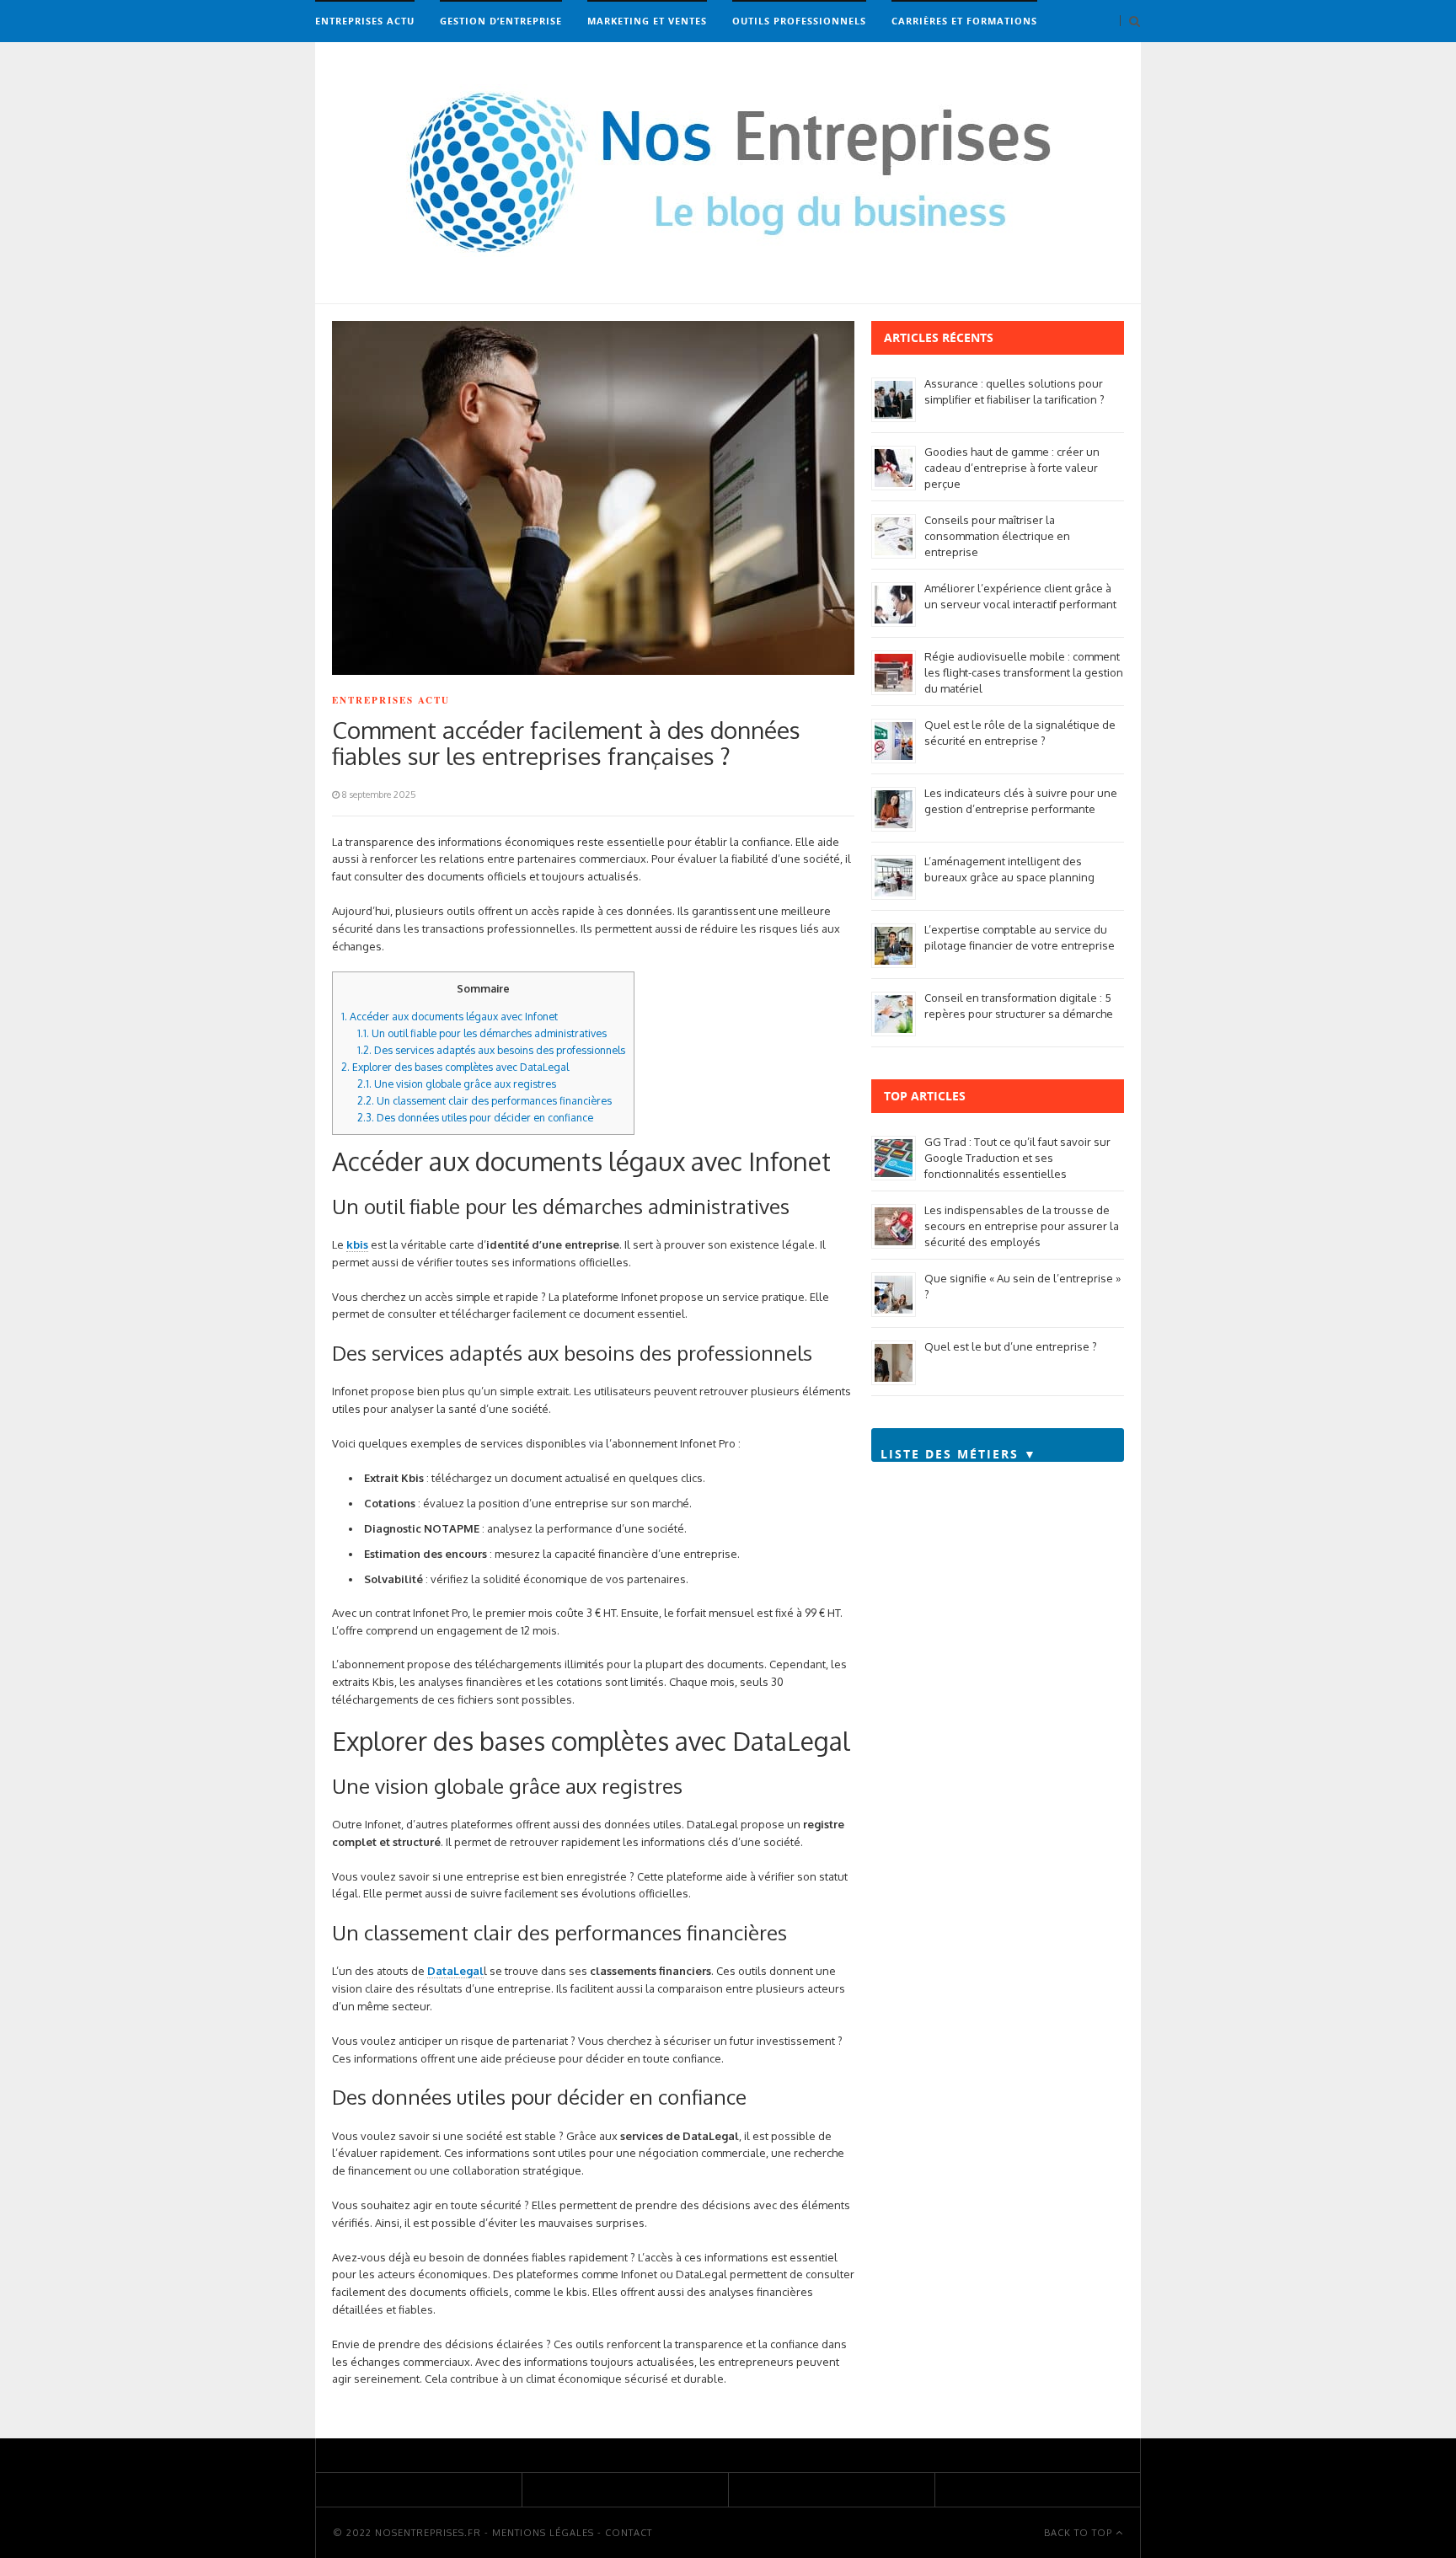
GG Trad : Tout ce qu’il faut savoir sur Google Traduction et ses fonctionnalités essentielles (1017, 1158)
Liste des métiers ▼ (959, 1454)
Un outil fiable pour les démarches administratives (482, 1033)
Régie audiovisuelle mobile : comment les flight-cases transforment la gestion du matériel (1024, 672)
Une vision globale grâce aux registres (457, 1084)
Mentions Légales (543, 2533)
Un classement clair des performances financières (484, 1100)
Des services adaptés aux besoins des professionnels (491, 1050)
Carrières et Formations (964, 21)
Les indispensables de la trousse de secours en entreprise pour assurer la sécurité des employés (1022, 1226)
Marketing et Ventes (647, 21)
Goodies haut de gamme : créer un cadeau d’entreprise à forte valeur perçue (1012, 468)
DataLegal (455, 1971)
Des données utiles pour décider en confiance (475, 1117)
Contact (629, 2533)
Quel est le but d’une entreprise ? (1011, 1346)
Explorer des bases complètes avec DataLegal (455, 1067)
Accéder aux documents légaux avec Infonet (450, 1016)
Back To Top (1080, 2533)
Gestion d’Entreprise (501, 21)
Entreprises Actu (365, 21)
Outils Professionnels (799, 21)
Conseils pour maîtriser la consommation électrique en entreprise (997, 536)
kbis (357, 1244)
